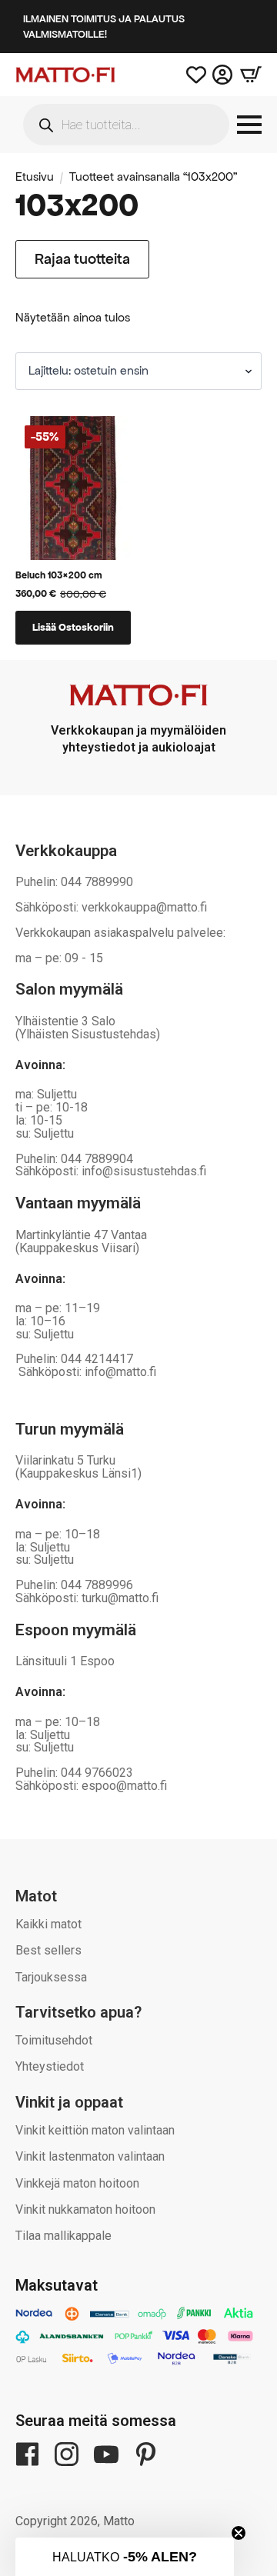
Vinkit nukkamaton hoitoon (85, 2209)
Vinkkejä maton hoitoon (77, 2183)
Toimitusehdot (54, 2040)
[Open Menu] (249, 125)
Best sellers (48, 1950)
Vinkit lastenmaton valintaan (90, 2156)
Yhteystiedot (50, 2066)
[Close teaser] (239, 2533)
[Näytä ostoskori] (247, 75)
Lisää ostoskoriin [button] (73, 627)
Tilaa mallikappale (63, 2236)
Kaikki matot (48, 1924)
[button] (125, 2557)
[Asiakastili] (222, 75)
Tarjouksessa (51, 1977)
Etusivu (35, 177)
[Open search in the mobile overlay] (126, 125)
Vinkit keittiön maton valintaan (95, 2130)
